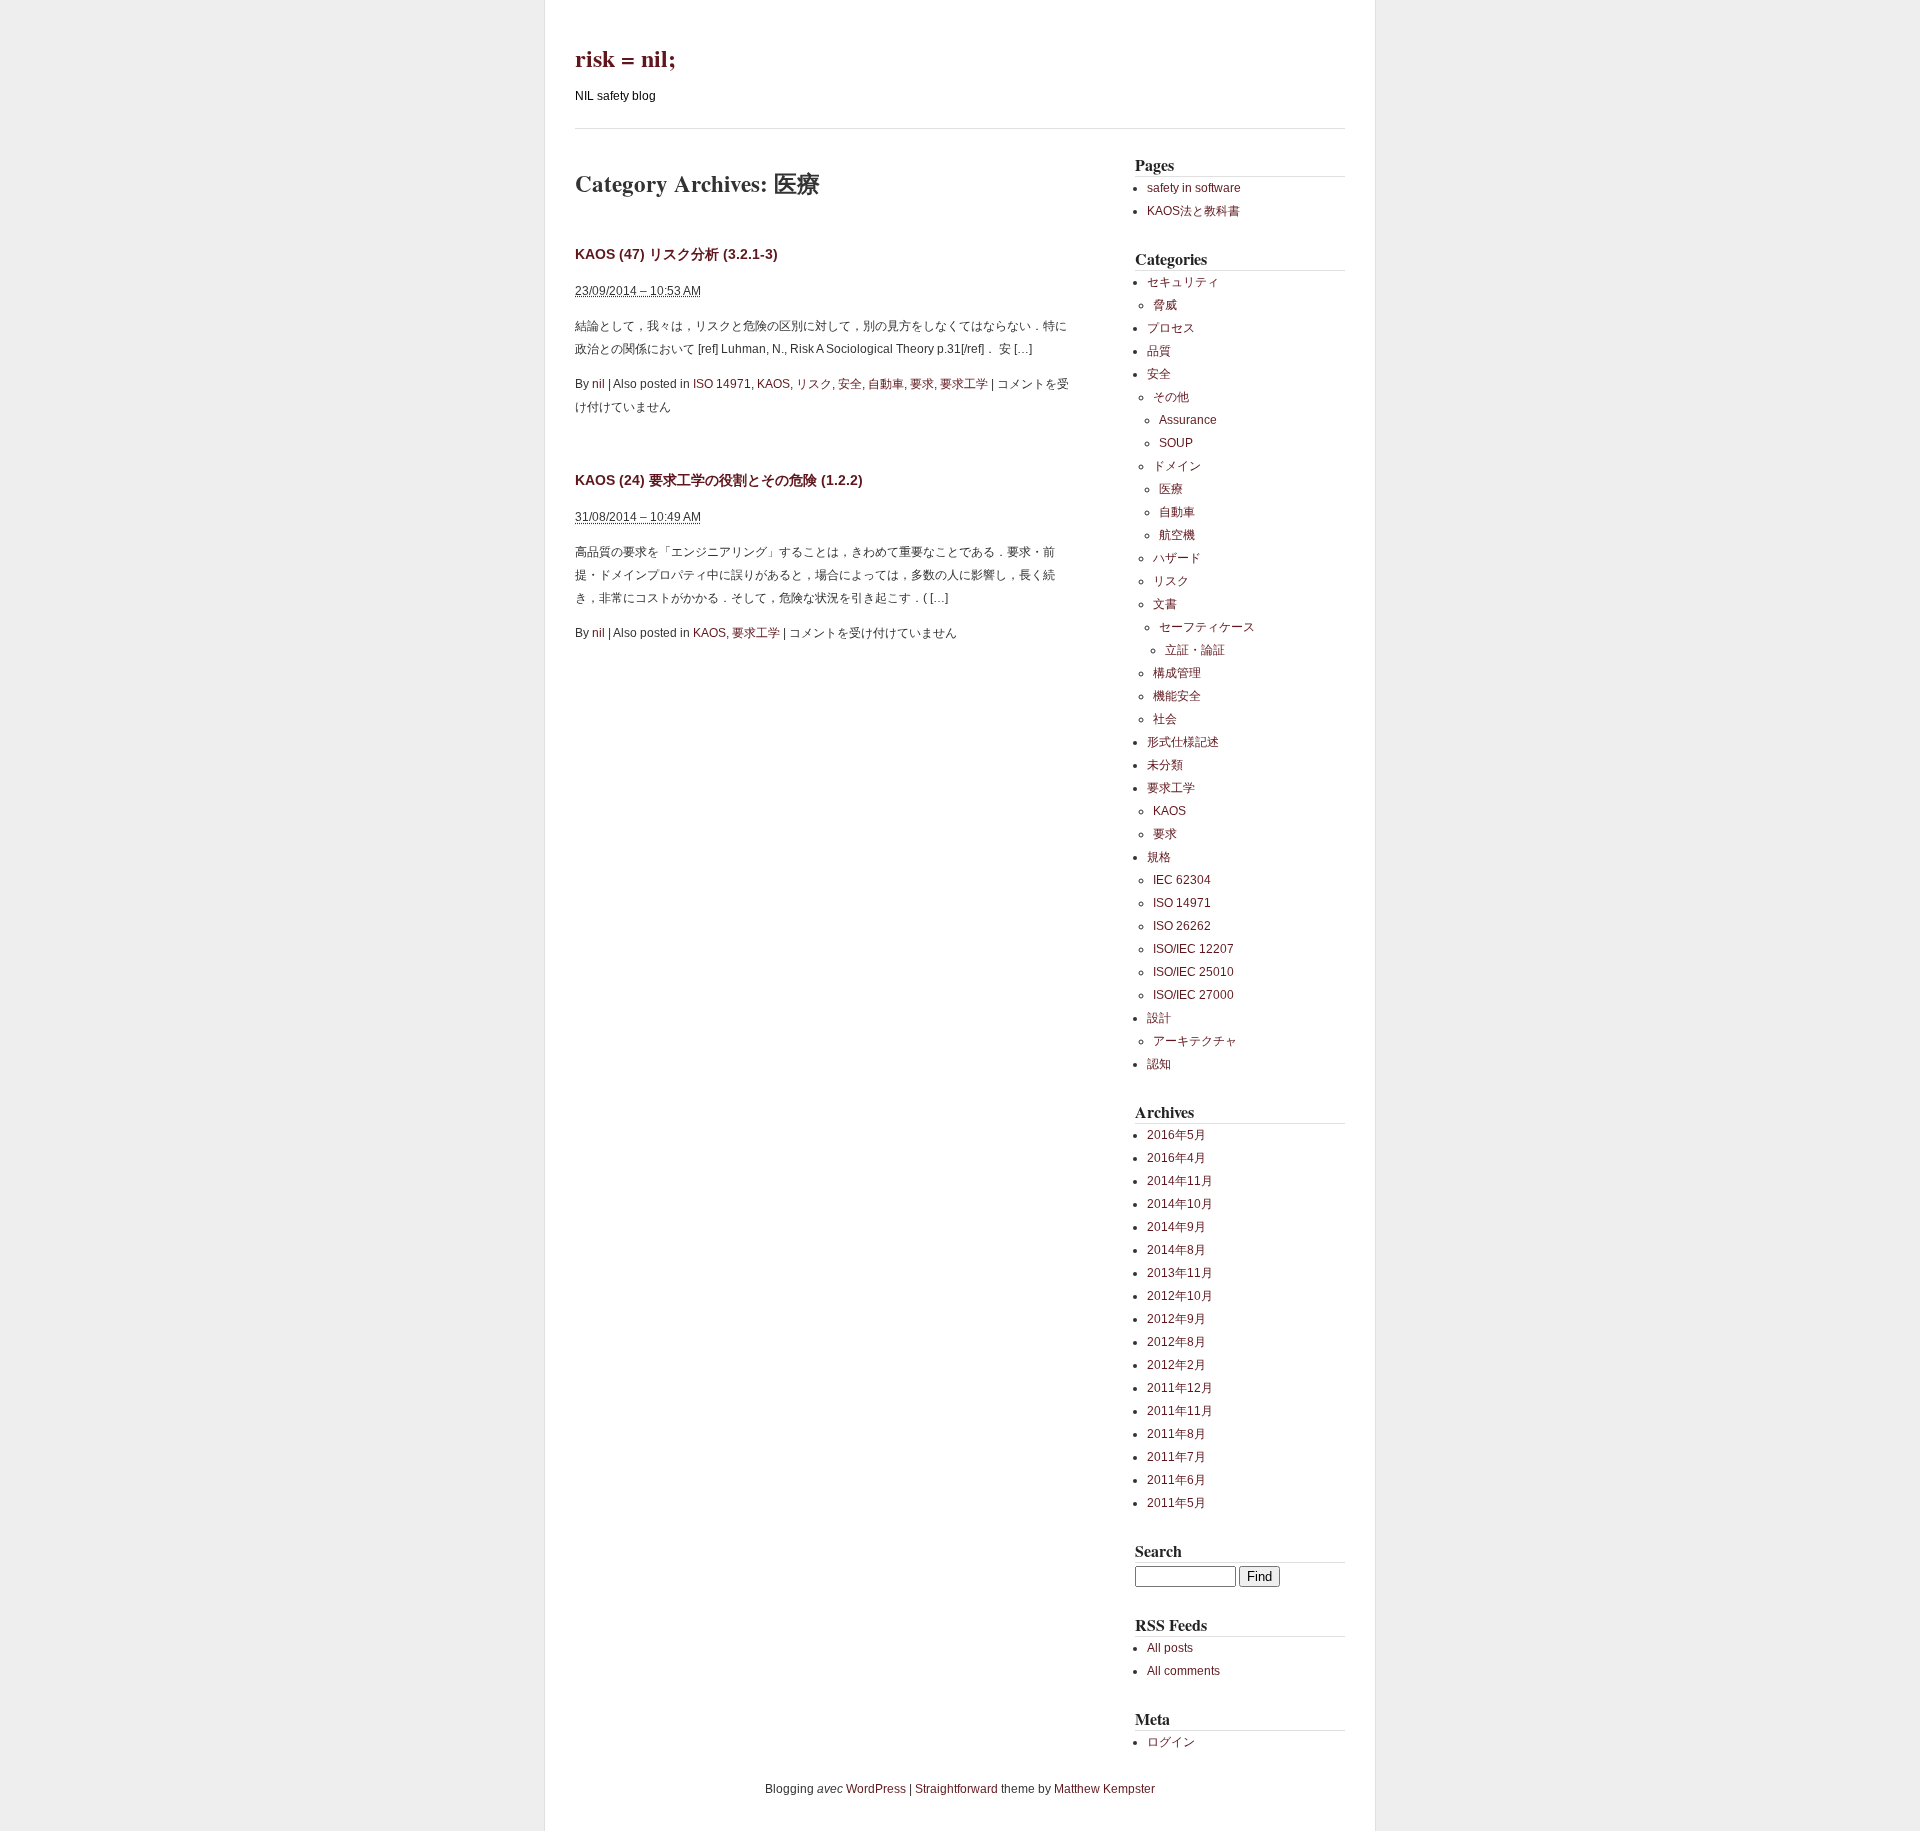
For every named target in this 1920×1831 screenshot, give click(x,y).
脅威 (1165, 305)
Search (1158, 1550)
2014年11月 (1180, 1181)
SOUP (1176, 443)
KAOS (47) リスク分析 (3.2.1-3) (676, 254)
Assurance (1188, 420)
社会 (1165, 719)
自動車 (886, 384)
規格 (1159, 857)
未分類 (1165, 765)
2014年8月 (1176, 1250)
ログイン (1171, 1742)
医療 (1171, 489)
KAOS (773, 384)
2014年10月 (1180, 1204)
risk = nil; (625, 57)
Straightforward (956, 1789)
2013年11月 (1180, 1273)
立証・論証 (1195, 650)
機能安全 (1177, 696)
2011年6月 (1176, 1480)
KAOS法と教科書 (1193, 211)
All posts (1170, 1648)
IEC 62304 (1182, 880)
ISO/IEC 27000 (1193, 995)
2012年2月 (1176, 1365)
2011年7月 (1176, 1457)
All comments (1183, 1671)
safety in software (1194, 188)
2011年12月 (1180, 1388)
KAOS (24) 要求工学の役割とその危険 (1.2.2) (719, 480)
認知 (1159, 1064)
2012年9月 (1176, 1319)
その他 (1171, 397)
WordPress (876, 1789)
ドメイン (1177, 466)
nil (598, 384)
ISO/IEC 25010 (1193, 972)
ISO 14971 (722, 384)
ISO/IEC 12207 (1193, 949)
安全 (850, 384)
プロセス (1171, 328)
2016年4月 (1176, 1158)
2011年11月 (1180, 1411)
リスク (814, 384)
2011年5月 (1176, 1503)
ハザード (1177, 558)
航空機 (1177, 535)
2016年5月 (1176, 1135)
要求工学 (964, 384)
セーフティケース (1207, 627)
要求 (922, 384)
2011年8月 (1176, 1434)
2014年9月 (1176, 1227)
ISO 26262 (1182, 926)
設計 (1159, 1018)
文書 (1165, 604)
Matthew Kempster (1104, 1789)
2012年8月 (1176, 1342)
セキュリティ (1183, 282)
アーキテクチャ (1195, 1041)
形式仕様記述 (1183, 742)
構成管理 (1177, 673)
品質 (1159, 351)
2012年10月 (1180, 1296)
